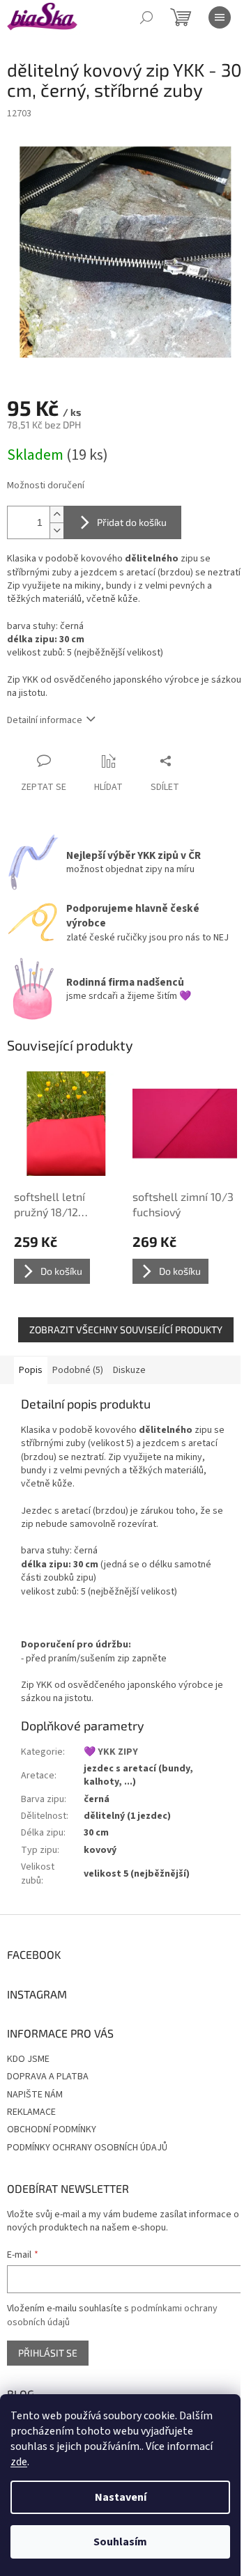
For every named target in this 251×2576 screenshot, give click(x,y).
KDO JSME (28, 2059)
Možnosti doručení (46, 486)
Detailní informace (45, 720)
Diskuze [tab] (129, 1370)
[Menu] (220, 17)
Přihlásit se (48, 2353)
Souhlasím (120, 2542)
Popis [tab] (31, 1370)
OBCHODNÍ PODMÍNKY (52, 2129)
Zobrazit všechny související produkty (126, 1329)
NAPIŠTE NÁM (35, 2095)
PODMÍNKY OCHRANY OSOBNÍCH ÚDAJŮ (87, 2148)
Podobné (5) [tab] (78, 1370)
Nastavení (121, 2497)
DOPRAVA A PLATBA (48, 2077)
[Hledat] (146, 17)
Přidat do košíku (132, 522)
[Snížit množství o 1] (56, 530)
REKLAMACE (31, 2112)
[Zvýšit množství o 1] (56, 514)
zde (19, 2462)
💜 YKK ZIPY (111, 1752)
